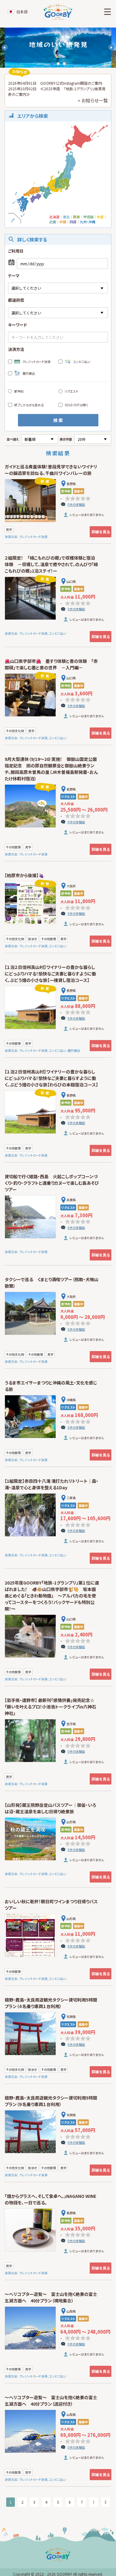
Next (111, 48)
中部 (100, 217)
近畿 (53, 222)
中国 (63, 222)
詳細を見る (101, 532)
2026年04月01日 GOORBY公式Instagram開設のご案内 (55, 83)
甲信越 (88, 217)
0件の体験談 (76, 504)
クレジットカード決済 (36, 362)
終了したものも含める (29, 405)
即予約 (19, 391)
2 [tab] (58, 64)
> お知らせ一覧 (93, 100)
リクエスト (71, 391)
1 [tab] (52, 64)
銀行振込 (29, 373)
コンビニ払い (82, 362)
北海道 (54, 217)
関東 (76, 217)
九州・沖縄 (88, 222)
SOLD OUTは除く (76, 405)
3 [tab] (64, 64)
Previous (5, 48)
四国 (73, 222)
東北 (66, 217)
